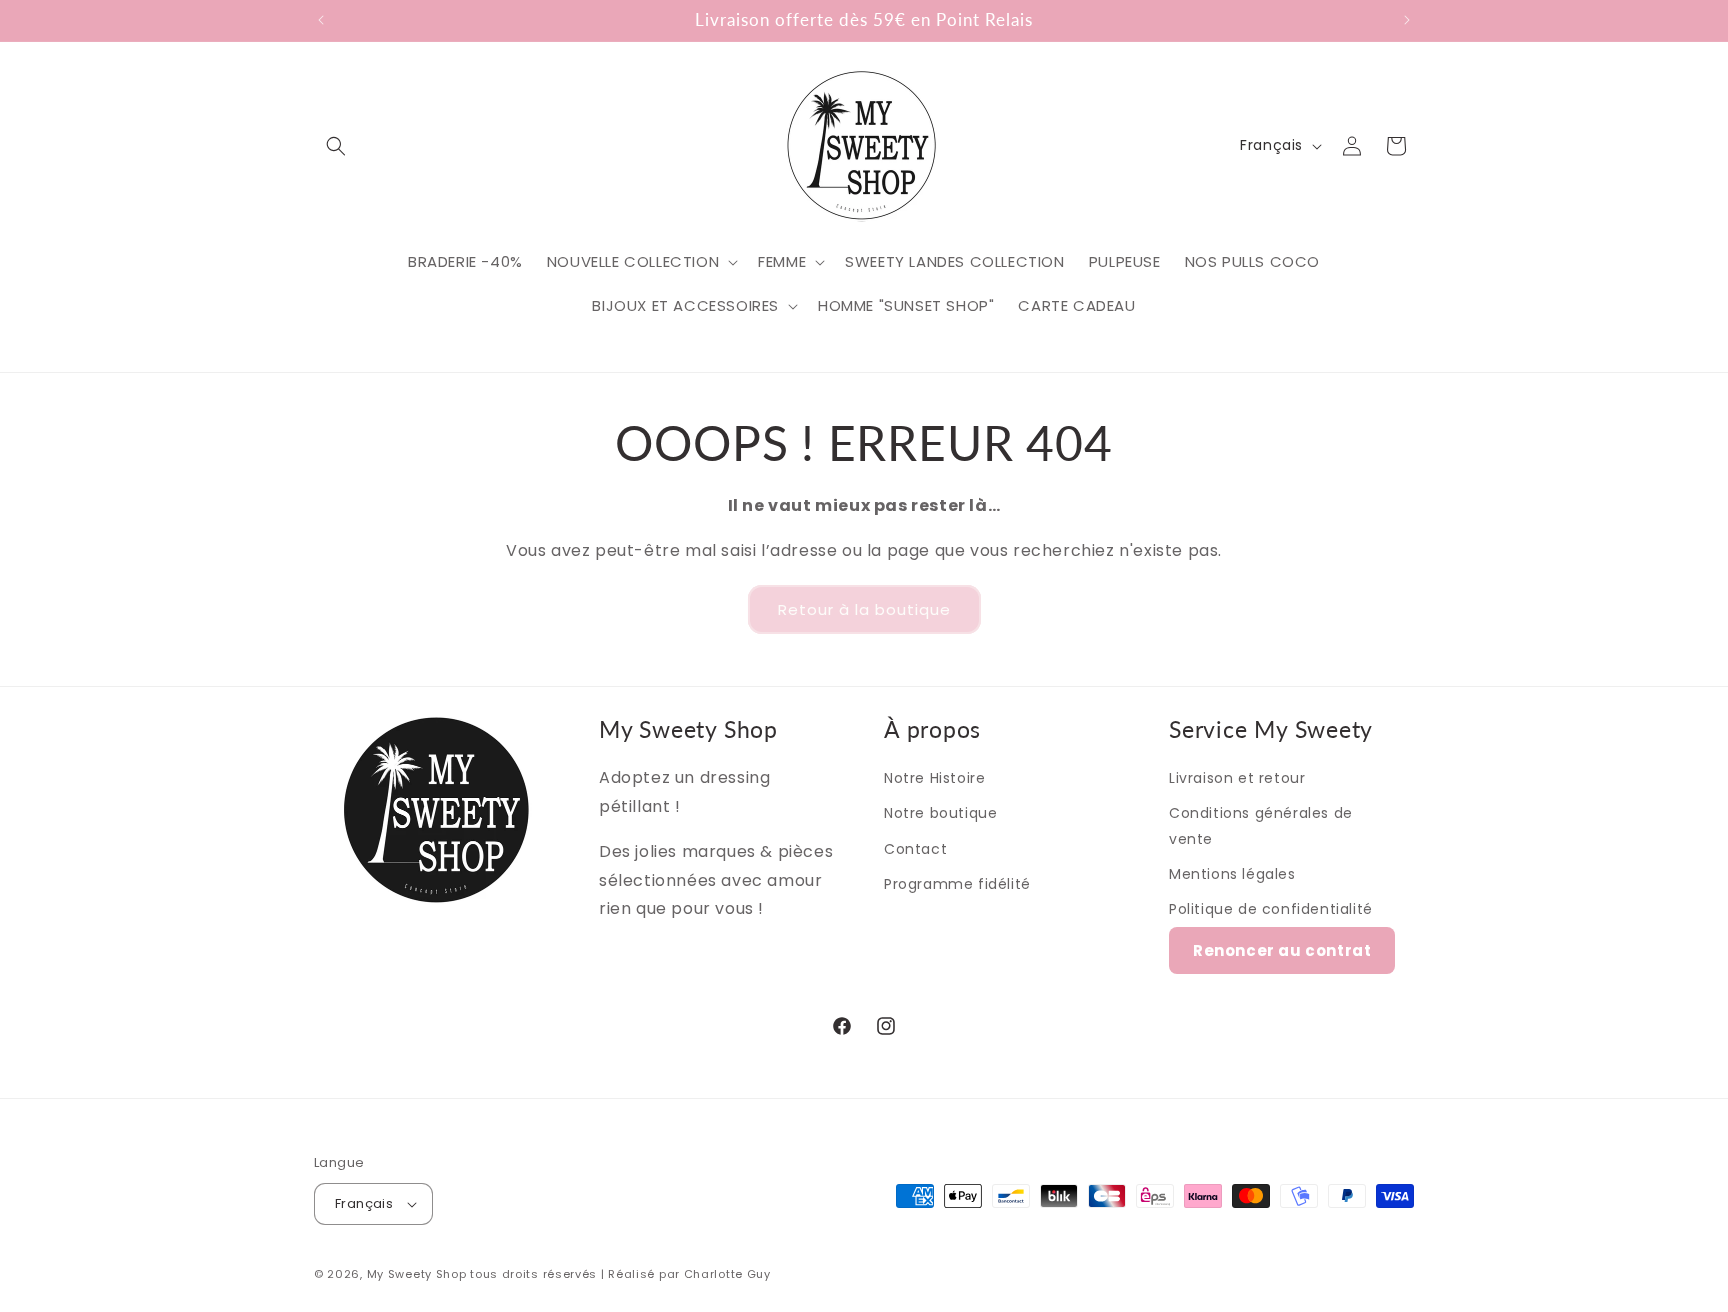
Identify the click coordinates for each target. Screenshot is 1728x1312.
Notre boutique (940, 813)
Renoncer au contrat (1282, 950)
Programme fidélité (957, 884)
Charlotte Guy (727, 1274)
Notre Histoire (934, 778)
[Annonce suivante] (1407, 20)
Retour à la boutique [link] (864, 609)
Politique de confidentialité (1271, 909)
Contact (915, 849)
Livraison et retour (1237, 778)
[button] (336, 146)
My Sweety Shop (417, 1274)
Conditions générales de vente (1261, 825)
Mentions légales (1232, 874)
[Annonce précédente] (321, 20)
